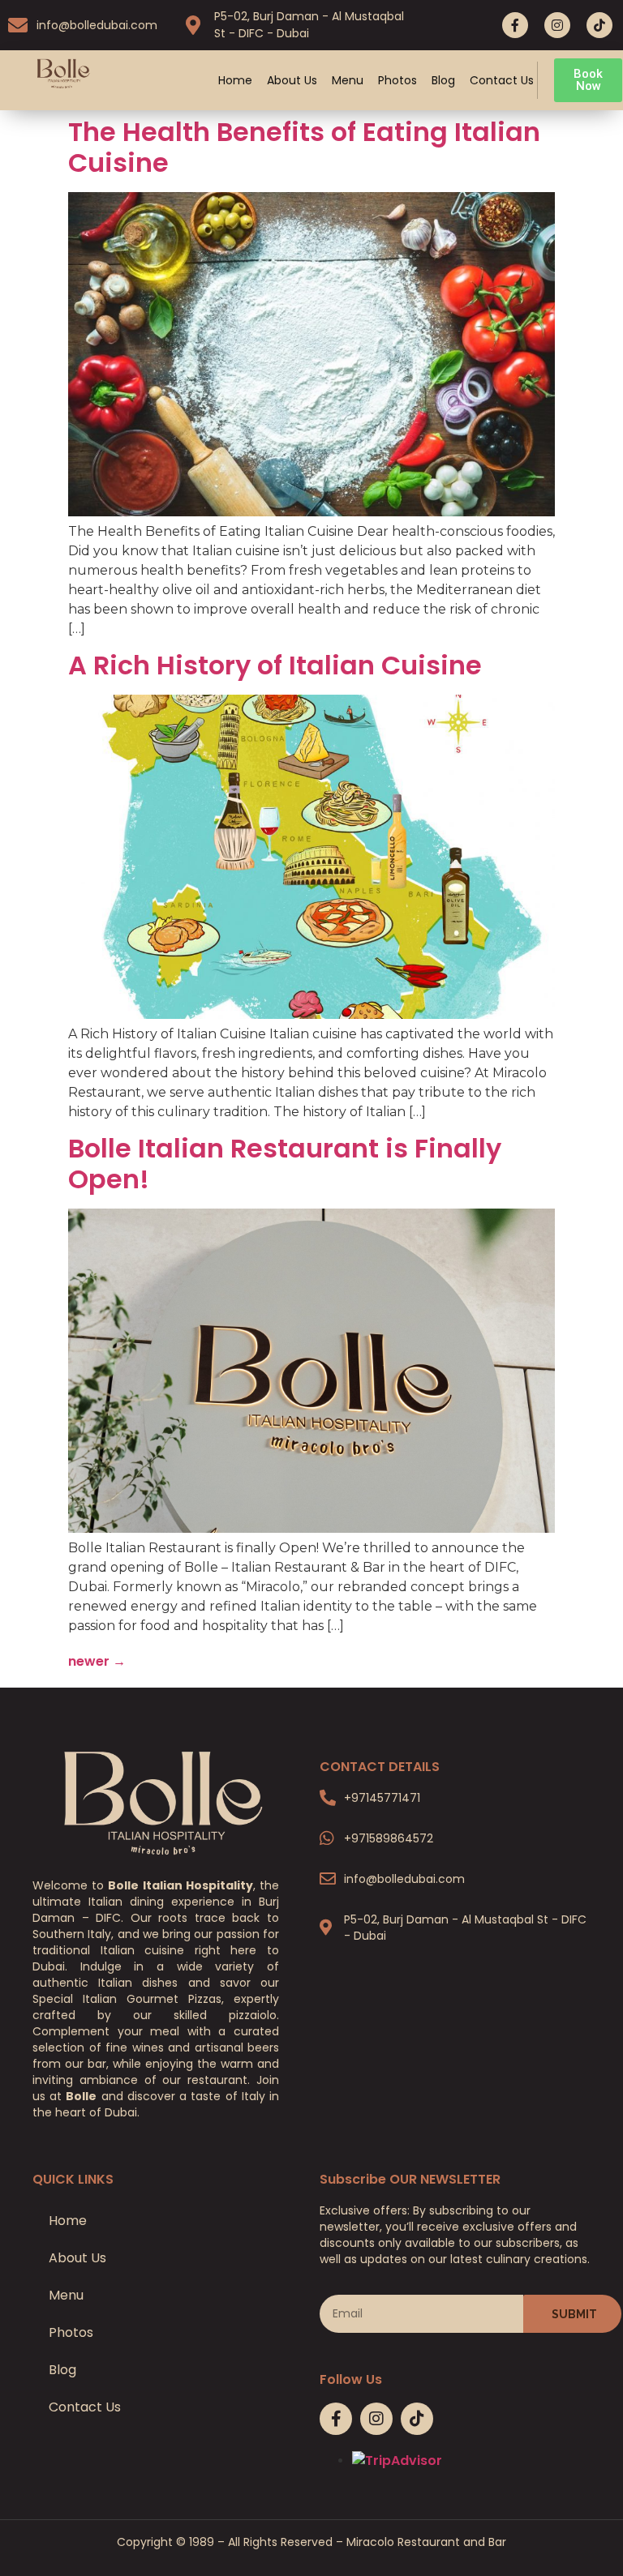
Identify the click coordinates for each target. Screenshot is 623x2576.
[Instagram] (557, 25)
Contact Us (502, 80)
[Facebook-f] (515, 25)
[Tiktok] (599, 25)
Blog (443, 80)
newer (97, 1661)
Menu (348, 80)
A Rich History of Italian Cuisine (275, 665)
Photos (397, 80)
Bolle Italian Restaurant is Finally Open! (285, 1164)
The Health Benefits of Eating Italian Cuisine (304, 147)
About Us (292, 80)
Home (235, 80)
